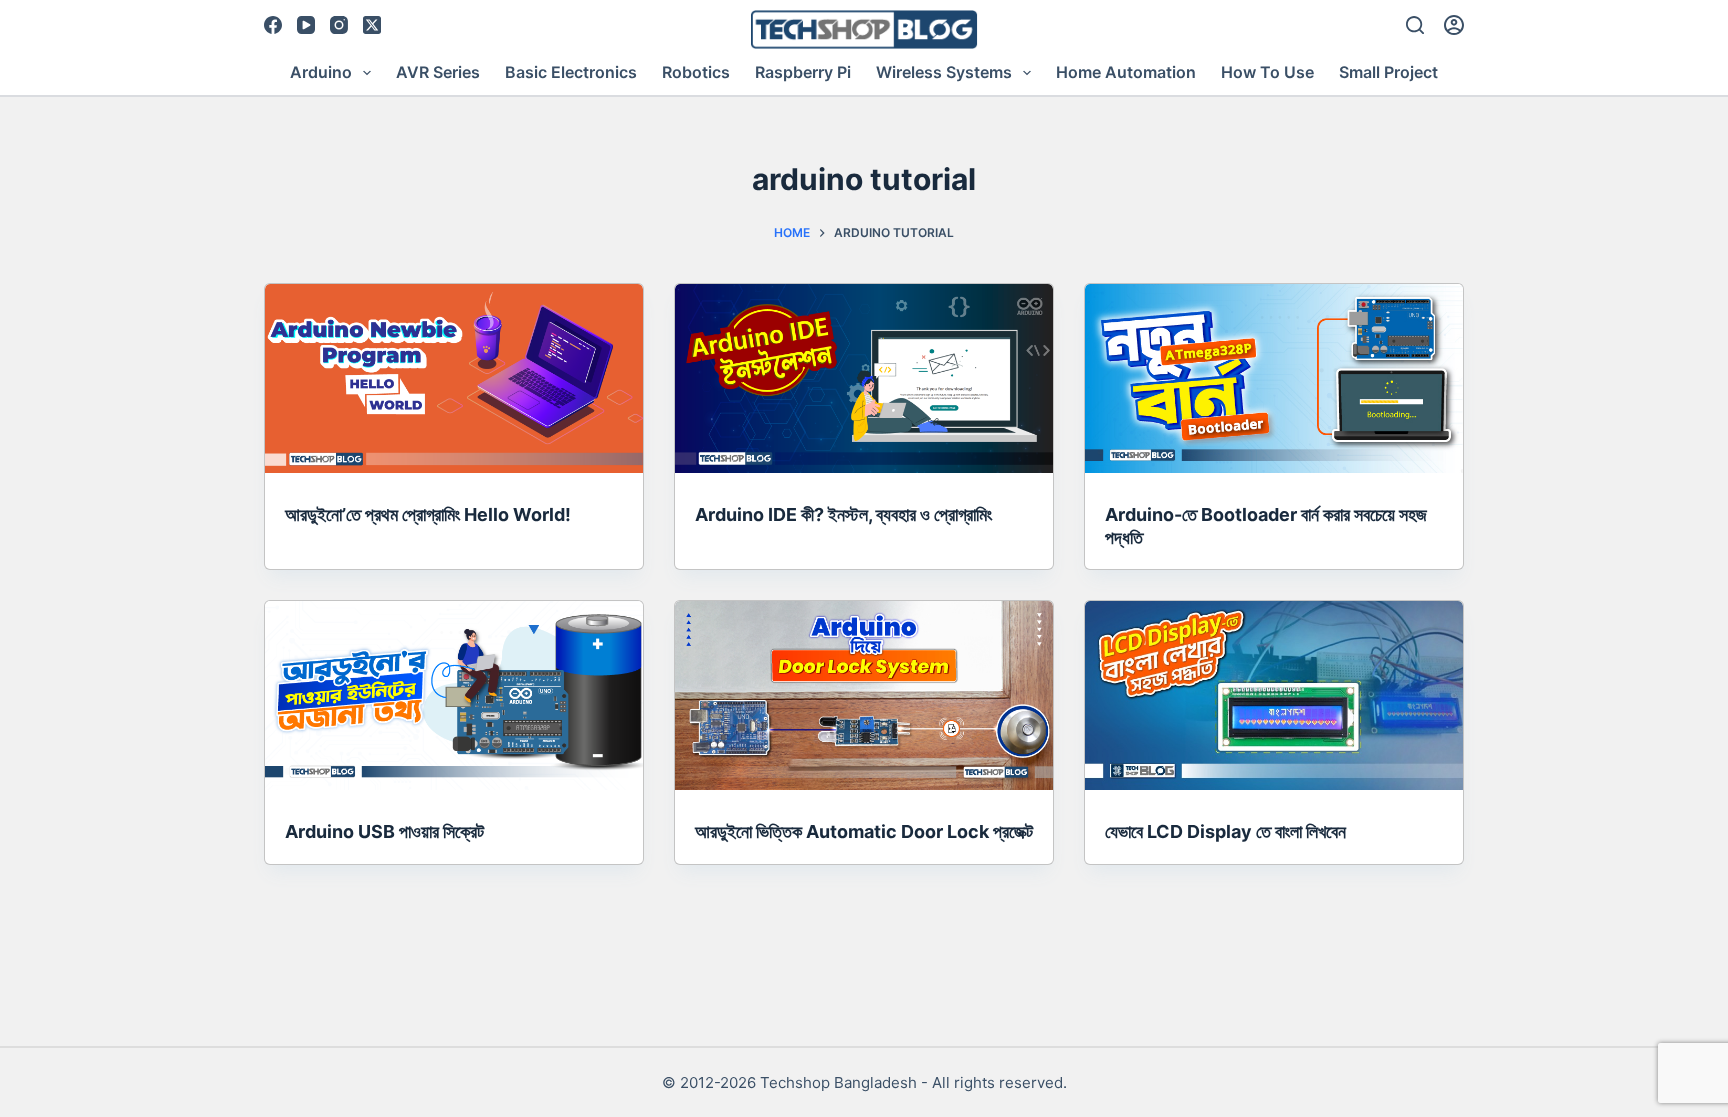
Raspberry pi (803, 72)
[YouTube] (306, 25)
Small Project (1388, 72)
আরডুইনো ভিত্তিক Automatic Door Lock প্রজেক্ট (864, 831)
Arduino (321, 72)
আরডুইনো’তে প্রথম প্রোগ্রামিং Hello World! (428, 514)
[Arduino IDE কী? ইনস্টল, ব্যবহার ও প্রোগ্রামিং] (864, 378)
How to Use (1267, 72)
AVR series (438, 72)
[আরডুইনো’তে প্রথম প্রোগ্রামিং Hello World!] (454, 378)
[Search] (1415, 25)
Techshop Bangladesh (838, 1082)
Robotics (696, 72)
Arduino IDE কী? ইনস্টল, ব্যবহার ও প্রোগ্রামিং (843, 514)
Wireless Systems (944, 72)
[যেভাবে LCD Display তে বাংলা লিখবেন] (1274, 695)
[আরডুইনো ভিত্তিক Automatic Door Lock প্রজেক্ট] (864, 695)
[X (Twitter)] (372, 25)
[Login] (1454, 25)
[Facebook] (273, 25)
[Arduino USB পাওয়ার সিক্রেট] (454, 695)
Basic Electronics (571, 72)
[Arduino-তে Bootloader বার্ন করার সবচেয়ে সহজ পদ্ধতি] (1274, 378)
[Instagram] (339, 25)
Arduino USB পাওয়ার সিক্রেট (384, 831)
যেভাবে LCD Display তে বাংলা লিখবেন (1225, 831)
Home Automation (1126, 72)
